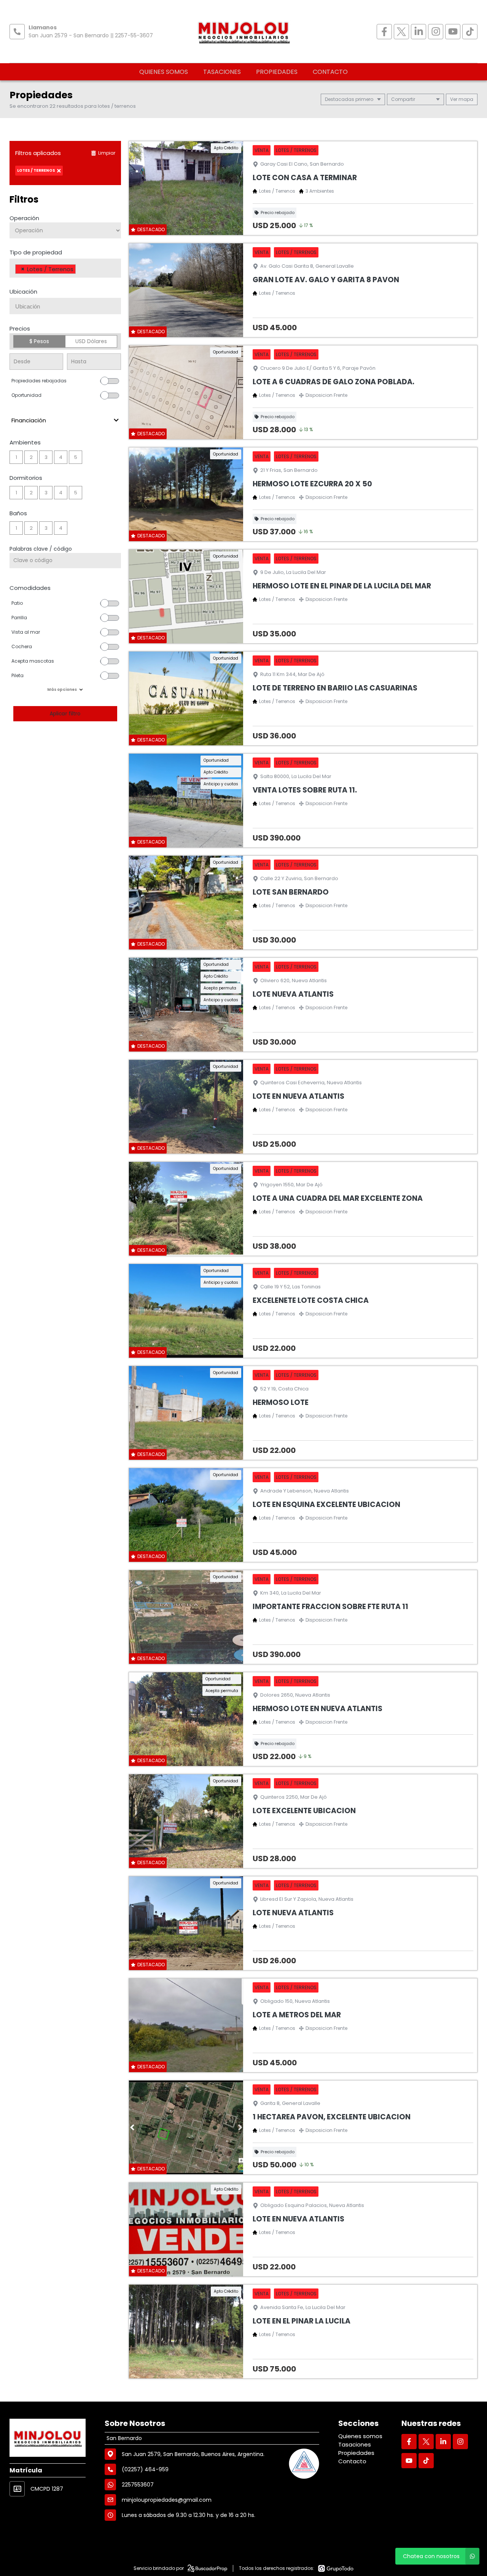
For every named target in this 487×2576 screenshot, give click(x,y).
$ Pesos (39, 341)
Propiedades (277, 72)
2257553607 (138, 2485)
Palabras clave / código (41, 549)
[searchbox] (80, 270)
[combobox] (65, 268)
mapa (465, 99)
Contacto (330, 72)
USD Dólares (91, 341)
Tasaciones (222, 72)
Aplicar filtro (65, 714)
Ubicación (23, 292)
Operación (24, 218)
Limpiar (107, 153)
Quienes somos (164, 72)
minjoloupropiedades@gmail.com (167, 2500)
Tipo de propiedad (36, 252)
